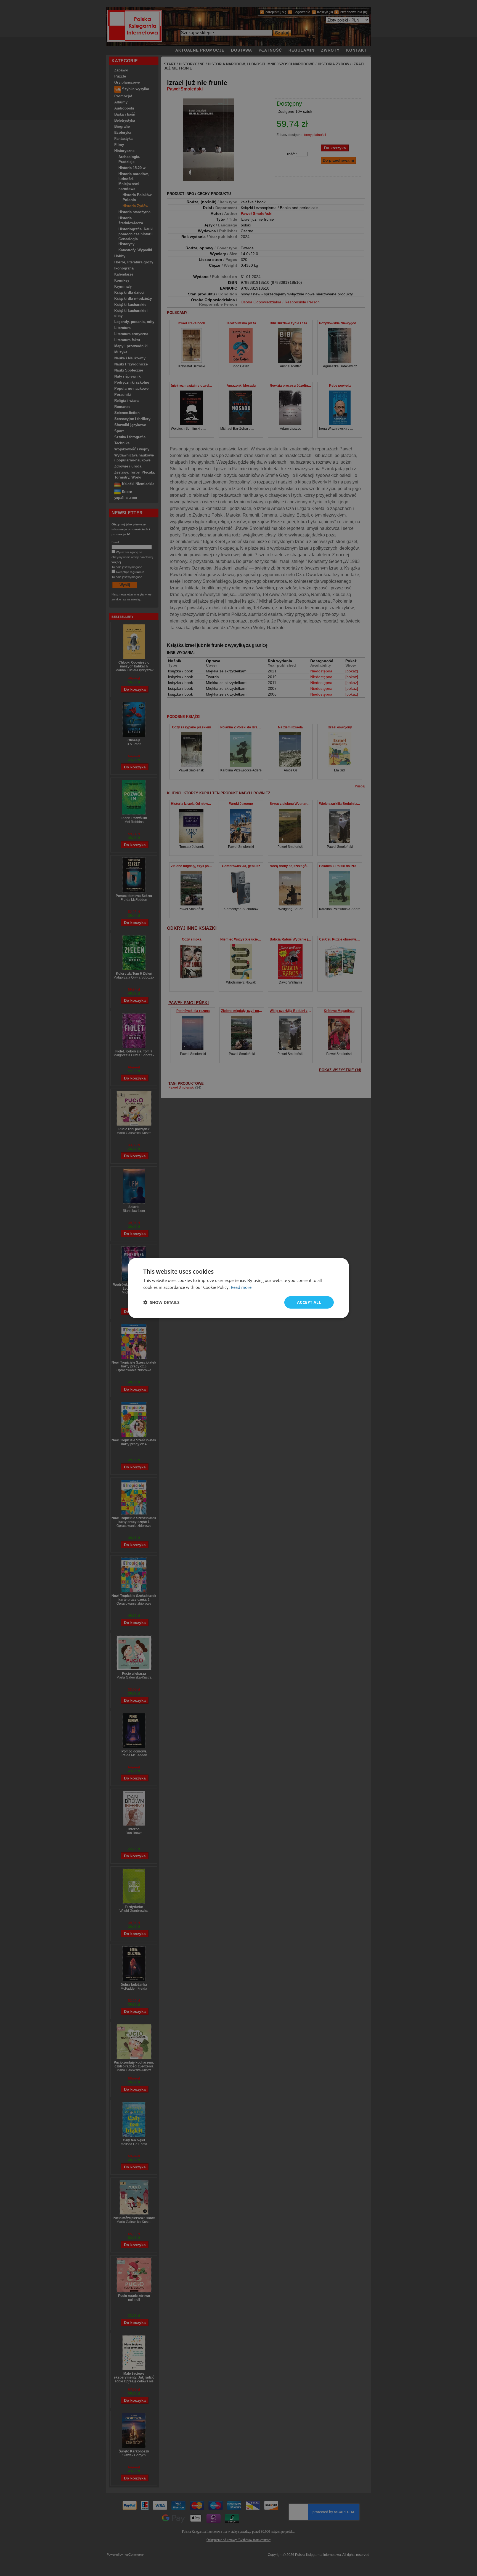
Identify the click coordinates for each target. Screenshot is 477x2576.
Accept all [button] (309, 1302)
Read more (241, 1287)
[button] (161, 1302)
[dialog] (239, 1288)
